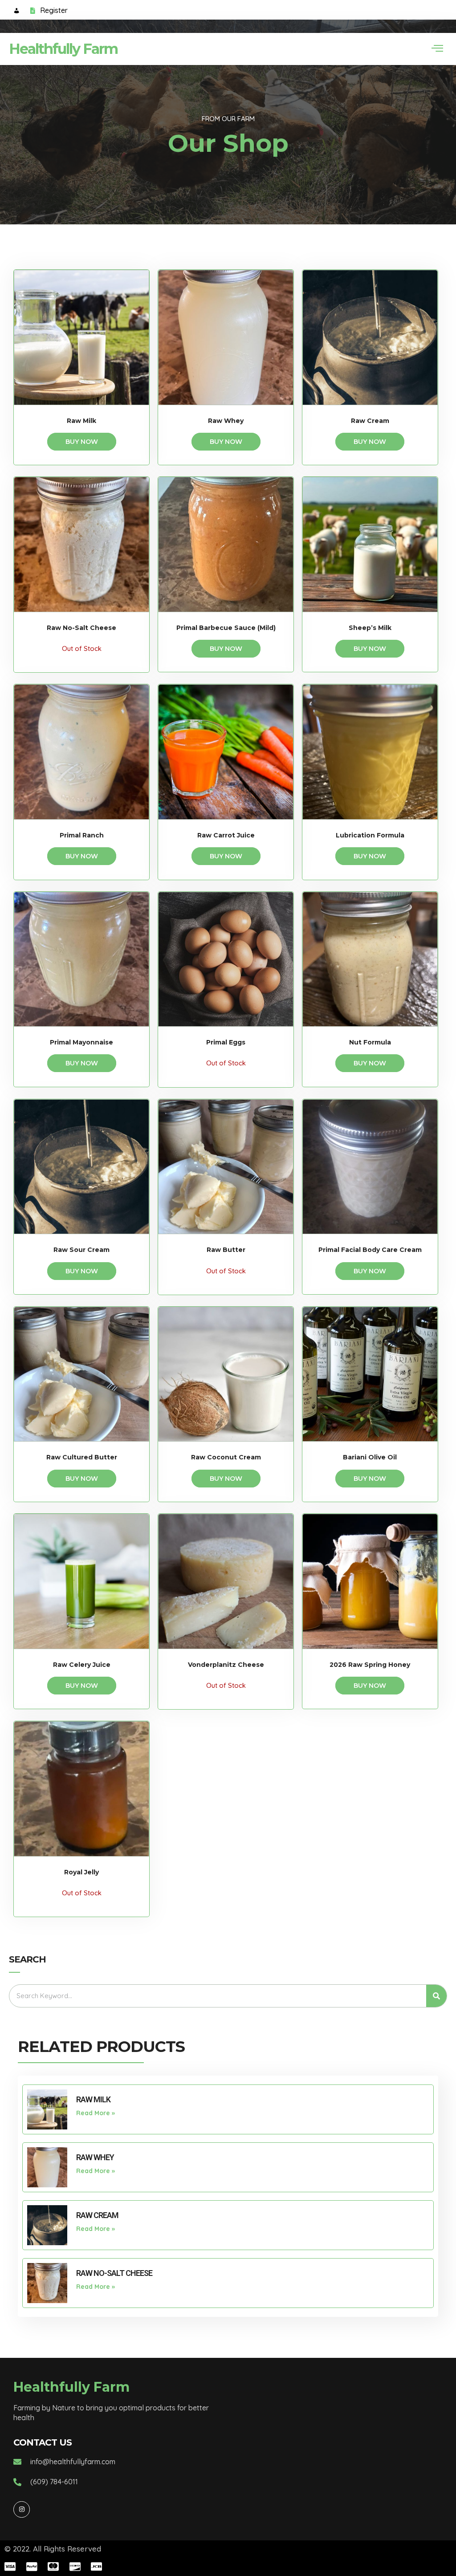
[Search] (436, 1996)
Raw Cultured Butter (82, 1457)
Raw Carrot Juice (226, 835)
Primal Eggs (226, 1042)
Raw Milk (81, 421)
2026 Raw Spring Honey (370, 1665)
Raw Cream (370, 421)
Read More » (96, 2113)
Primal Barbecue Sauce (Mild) (226, 628)
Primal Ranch (82, 835)
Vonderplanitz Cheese (226, 1665)
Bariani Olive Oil (370, 1457)
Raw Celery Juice (82, 1665)
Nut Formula (370, 1042)
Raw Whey (226, 421)
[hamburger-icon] (437, 49)
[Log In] (17, 12)
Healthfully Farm (63, 49)
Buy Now (82, 442)
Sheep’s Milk (370, 628)
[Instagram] (21, 2509)
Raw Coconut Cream (226, 1457)
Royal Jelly (81, 1872)
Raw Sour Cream (81, 1250)
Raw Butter (226, 1250)
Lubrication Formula (370, 835)
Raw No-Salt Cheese (81, 628)
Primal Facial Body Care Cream (370, 1250)
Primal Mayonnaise (81, 1042)
